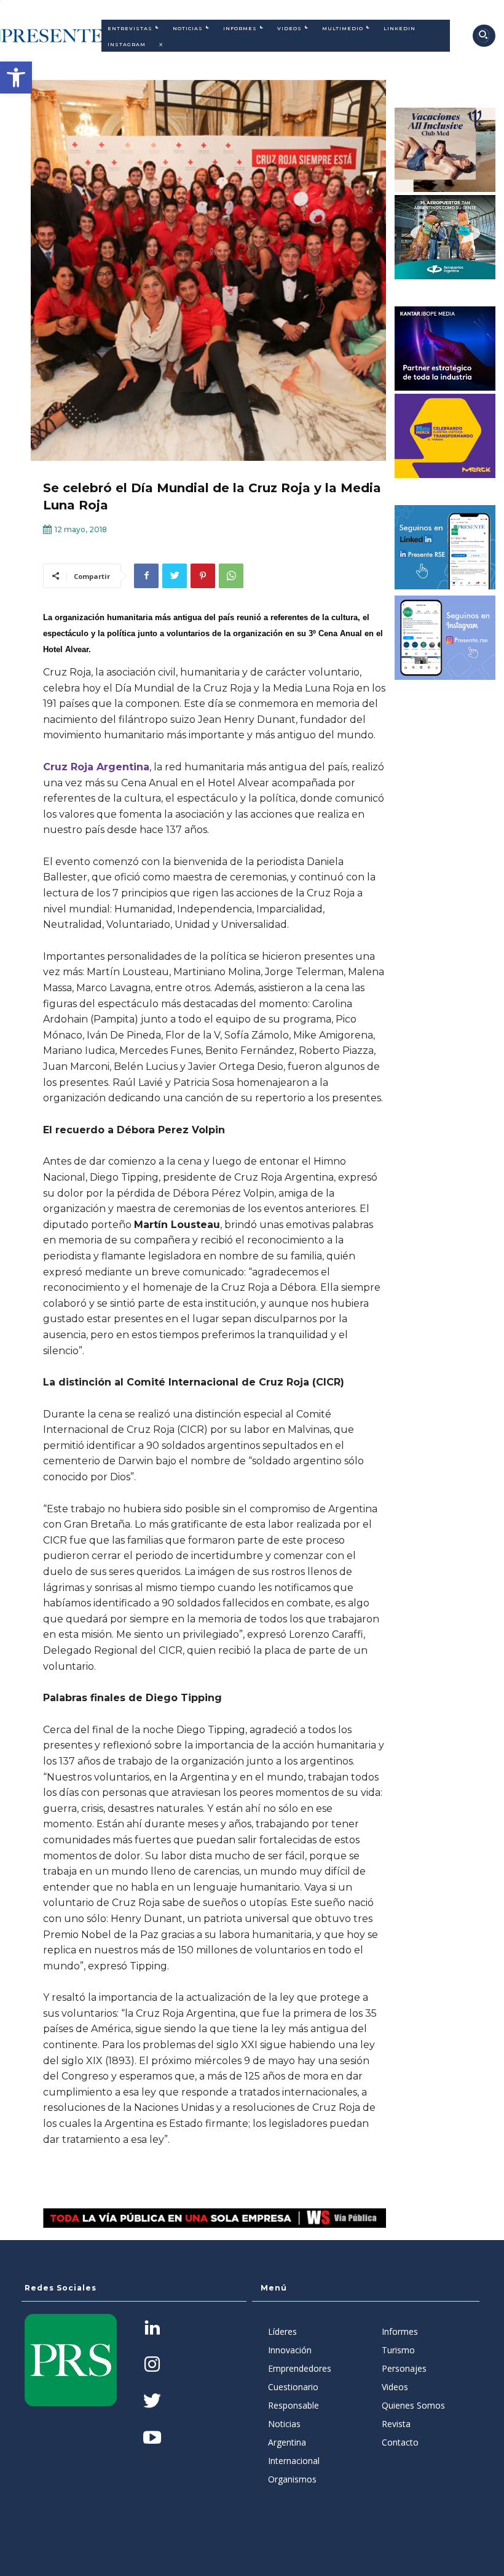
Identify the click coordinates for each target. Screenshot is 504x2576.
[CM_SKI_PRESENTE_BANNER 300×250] (445, 150)
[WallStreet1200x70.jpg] (215, 2218)
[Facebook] (146, 576)
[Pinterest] (203, 576)
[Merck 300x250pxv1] (445, 436)
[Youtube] (152, 2438)
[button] (16, 78)
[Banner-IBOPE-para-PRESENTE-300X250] (445, 349)
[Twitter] (175, 576)
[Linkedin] (152, 2329)
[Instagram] (152, 2365)
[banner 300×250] (445, 237)
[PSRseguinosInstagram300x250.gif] (445, 638)
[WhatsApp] (231, 576)
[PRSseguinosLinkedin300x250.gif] (445, 547)
